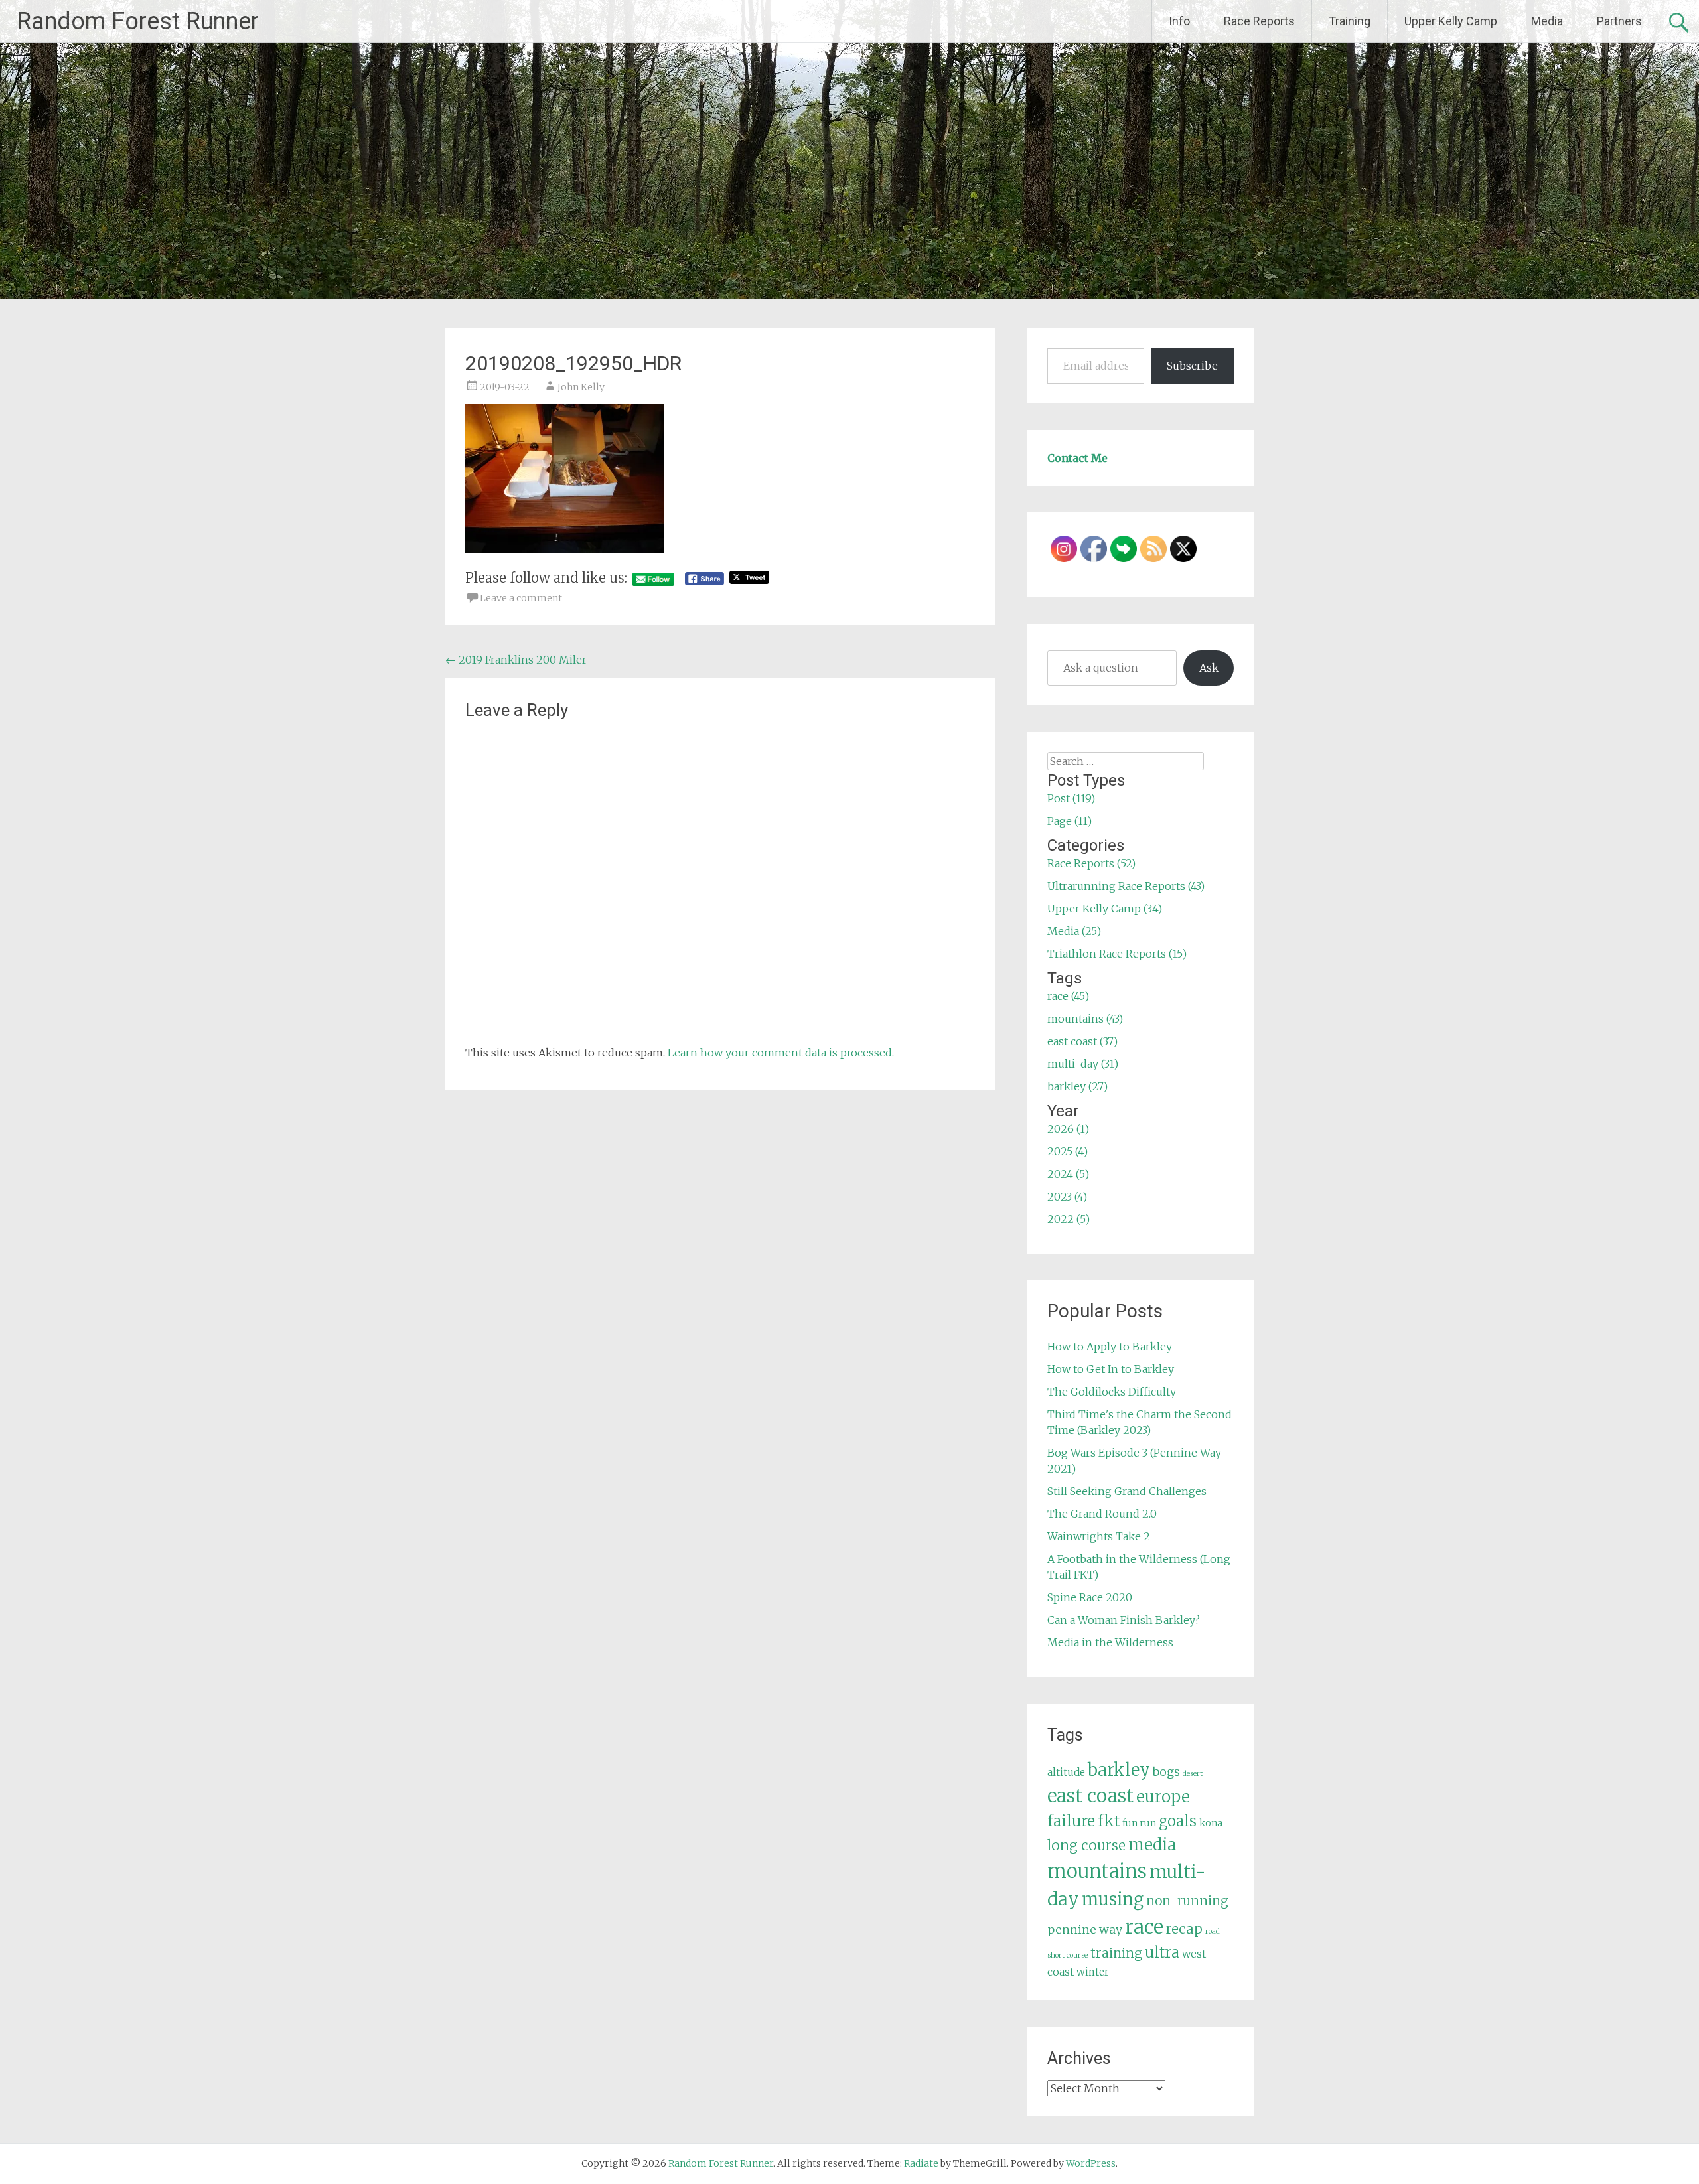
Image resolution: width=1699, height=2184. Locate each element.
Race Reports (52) (1091, 863)
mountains (1097, 1871)
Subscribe (1192, 366)
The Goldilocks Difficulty (1112, 1392)
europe (1163, 1797)
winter (1093, 1972)
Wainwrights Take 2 (1099, 1536)
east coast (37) (1082, 1041)
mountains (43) (1085, 1019)
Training (1350, 21)
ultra (1162, 1952)
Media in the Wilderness (1110, 1642)
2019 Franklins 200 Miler (516, 660)
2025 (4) (1068, 1151)
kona (1211, 1823)
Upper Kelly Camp (1451, 21)
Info (1179, 21)
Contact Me (1077, 458)
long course (1086, 1845)
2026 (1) (1068, 1129)
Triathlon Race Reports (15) (1117, 954)
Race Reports (1259, 21)
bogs (1166, 1772)
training (1116, 1953)
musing (1113, 1899)
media (1152, 1845)
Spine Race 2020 (1090, 1597)
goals (1178, 1821)
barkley (1119, 1770)
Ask (1209, 668)
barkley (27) (1077, 1086)
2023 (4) (1067, 1197)
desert (1193, 1774)
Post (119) (1071, 798)
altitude (1066, 1772)
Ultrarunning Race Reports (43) (1126, 886)
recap (1184, 1929)
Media (1547, 21)
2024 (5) (1068, 1174)
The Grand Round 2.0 (1102, 1514)
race (1144, 1927)
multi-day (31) (1083, 1064)
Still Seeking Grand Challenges (1127, 1491)
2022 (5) (1069, 1219)
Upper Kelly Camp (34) (1105, 909)
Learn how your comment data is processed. (781, 1053)
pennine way (1085, 1930)
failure (1071, 1821)
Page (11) (1070, 821)
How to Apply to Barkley (1110, 1347)
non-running (1187, 1901)
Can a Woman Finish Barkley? (1124, 1620)
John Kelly (581, 387)
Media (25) (1074, 931)
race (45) (1068, 996)
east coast (1090, 1796)
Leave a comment (521, 598)
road (1213, 1931)
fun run (1139, 1823)
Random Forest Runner (138, 21)
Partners (1619, 21)
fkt (1109, 1821)
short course (1068, 1955)
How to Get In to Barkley (1111, 1369)
